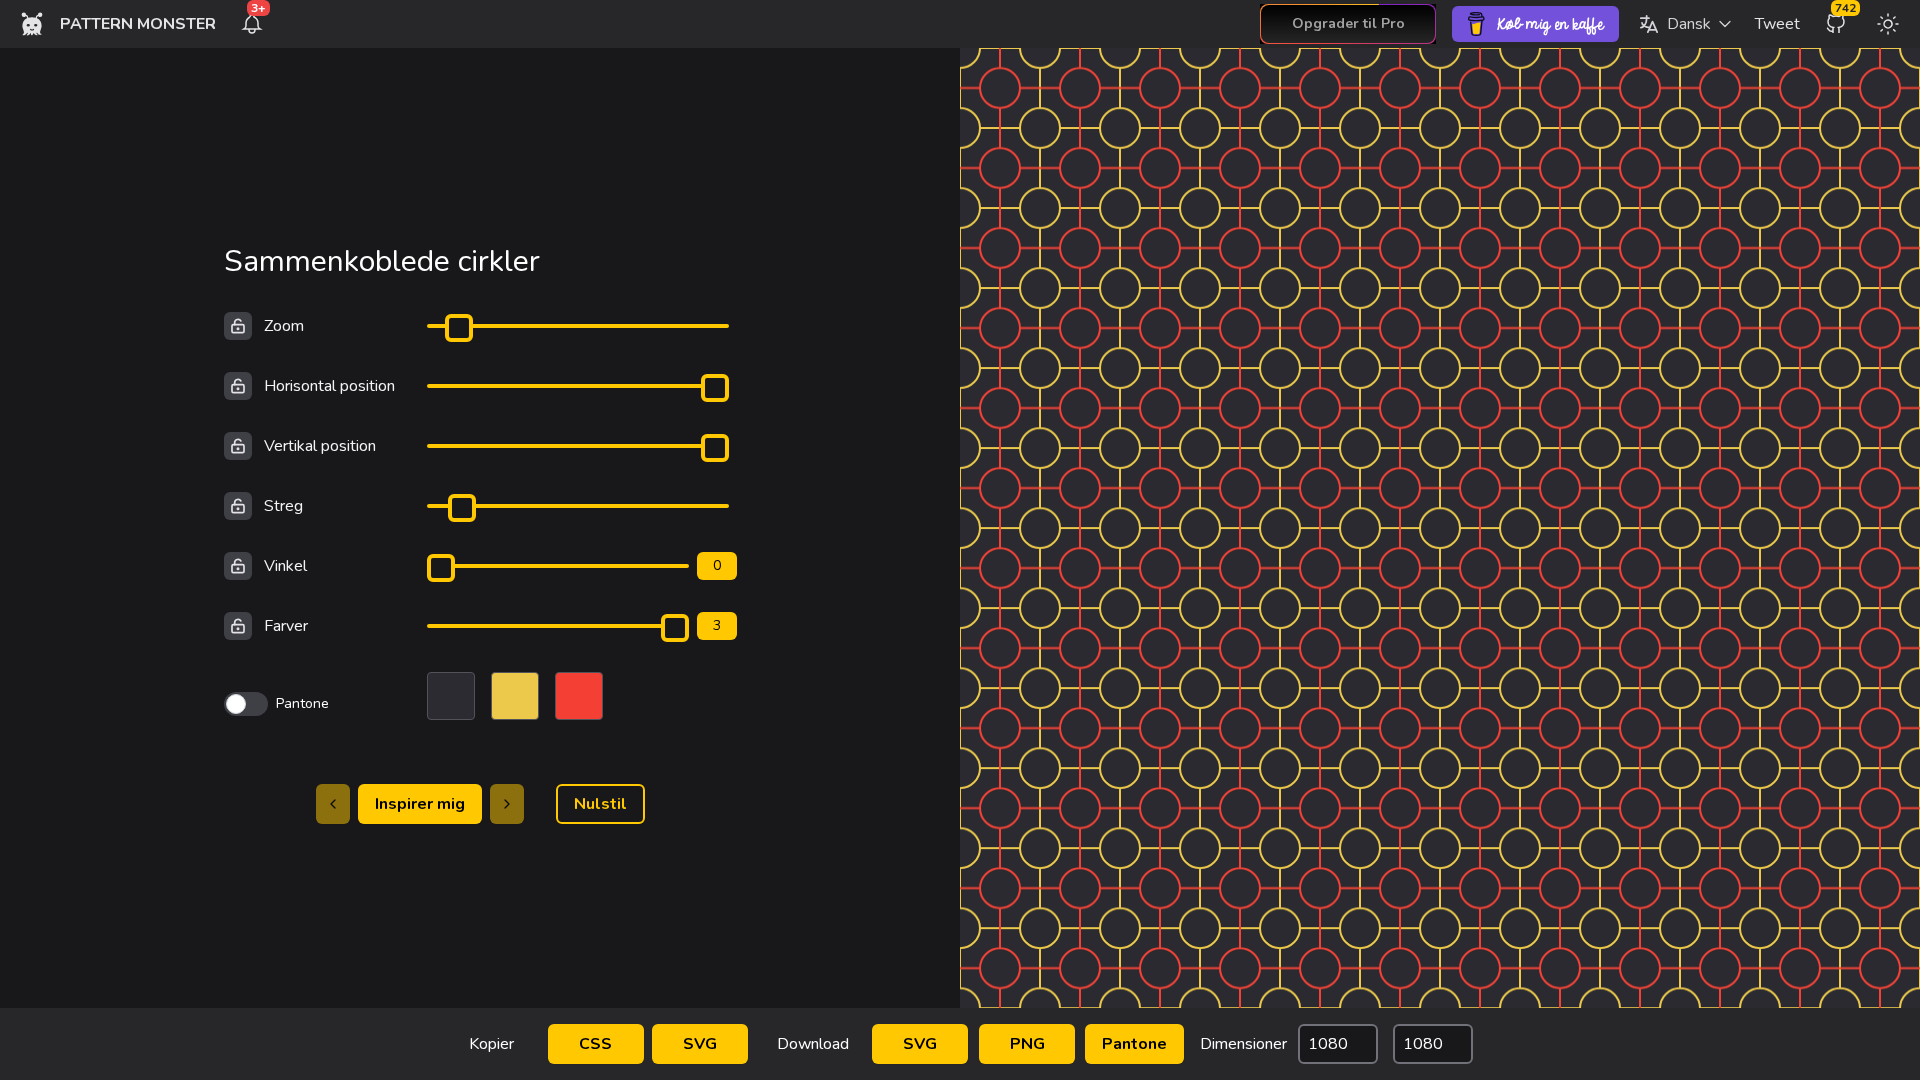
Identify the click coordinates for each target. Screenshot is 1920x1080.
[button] (1685, 24)
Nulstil (600, 804)
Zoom (284, 326)
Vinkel (285, 566)
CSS (595, 1044)
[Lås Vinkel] (238, 566)
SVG (700, 1044)
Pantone (1134, 1044)
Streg (283, 506)
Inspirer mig (420, 804)
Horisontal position (329, 386)
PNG (1027, 1044)
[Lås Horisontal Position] (238, 386)
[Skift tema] (1888, 24)
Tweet (1777, 24)
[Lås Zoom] (238, 326)
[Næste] (507, 804)
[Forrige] (333, 804)
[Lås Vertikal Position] (238, 446)
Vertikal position (320, 446)
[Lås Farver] (238, 626)
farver (286, 626)
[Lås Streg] (238, 506)
